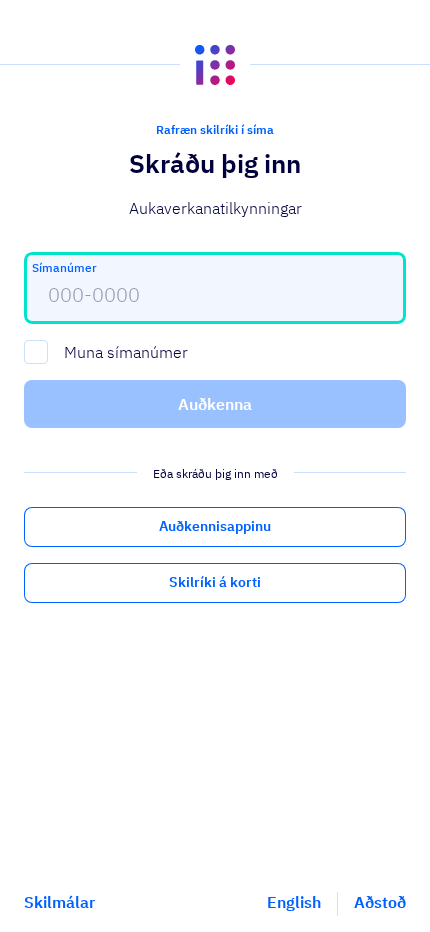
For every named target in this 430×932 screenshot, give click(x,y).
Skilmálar (59, 902)
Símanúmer (64, 267)
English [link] (294, 902)
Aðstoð (380, 902)
